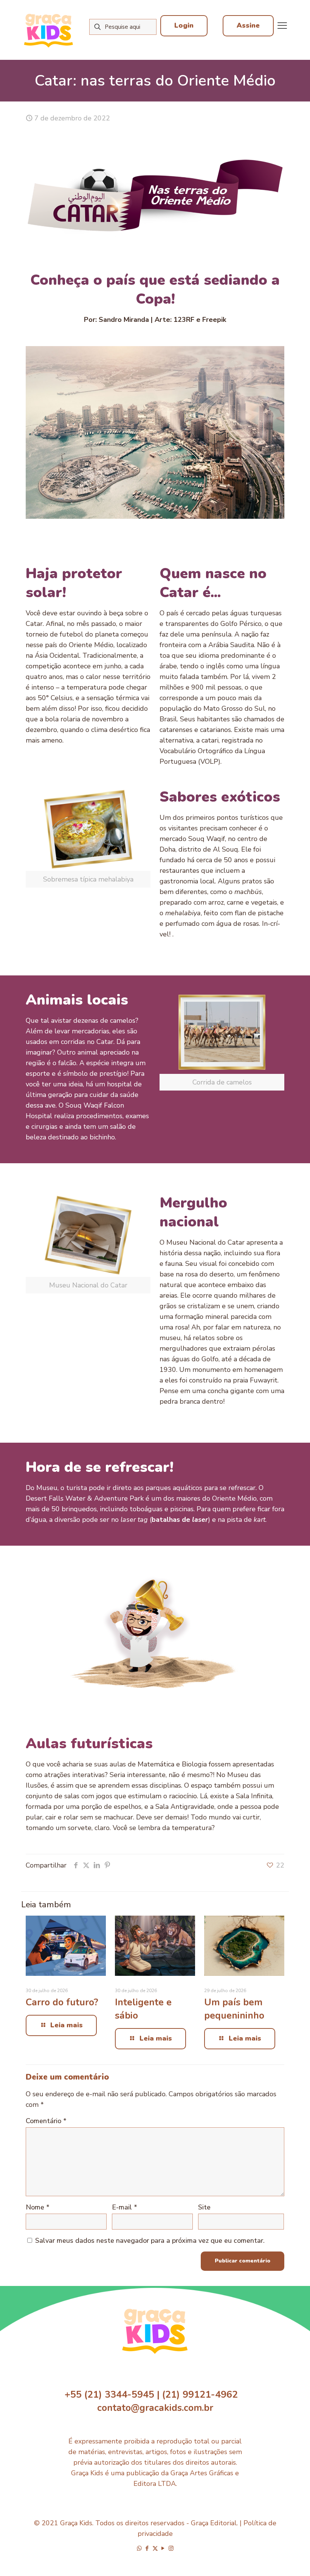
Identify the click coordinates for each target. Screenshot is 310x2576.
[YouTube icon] (163, 2548)
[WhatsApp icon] (139, 2548)
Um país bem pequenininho (234, 2009)
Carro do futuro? (62, 2002)
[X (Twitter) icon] (155, 2548)
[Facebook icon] (147, 2548)
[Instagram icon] (171, 2548)
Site (204, 2207)
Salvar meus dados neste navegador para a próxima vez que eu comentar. (150, 2241)
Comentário (46, 2121)
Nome (38, 2207)
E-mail (125, 2207)
